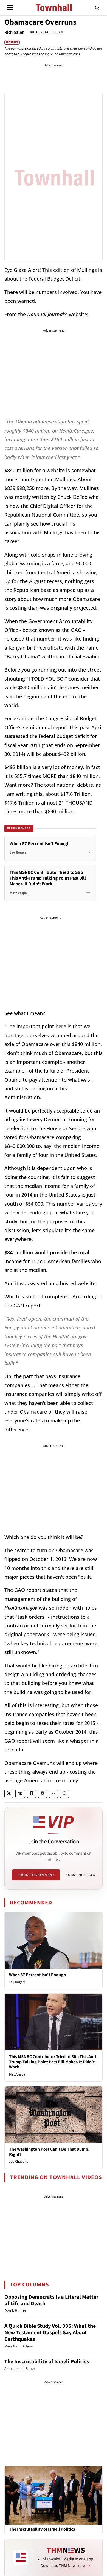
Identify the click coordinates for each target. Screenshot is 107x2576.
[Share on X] (9, 1794)
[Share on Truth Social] (20, 1794)
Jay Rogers (17, 1982)
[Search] (97, 8)
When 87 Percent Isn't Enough (37, 1975)
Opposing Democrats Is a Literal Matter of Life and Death (51, 2300)
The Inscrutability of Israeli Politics (47, 2362)
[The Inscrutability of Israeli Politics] (54, 2495)
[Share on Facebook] (32, 1794)
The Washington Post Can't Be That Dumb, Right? (49, 2152)
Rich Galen (14, 32)
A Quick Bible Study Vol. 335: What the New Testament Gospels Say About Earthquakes (50, 2333)
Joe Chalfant (18, 2162)
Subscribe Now (81, 1875)
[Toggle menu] (10, 8)
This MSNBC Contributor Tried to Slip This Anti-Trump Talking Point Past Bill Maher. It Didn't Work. (53, 2062)
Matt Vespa (17, 2074)
